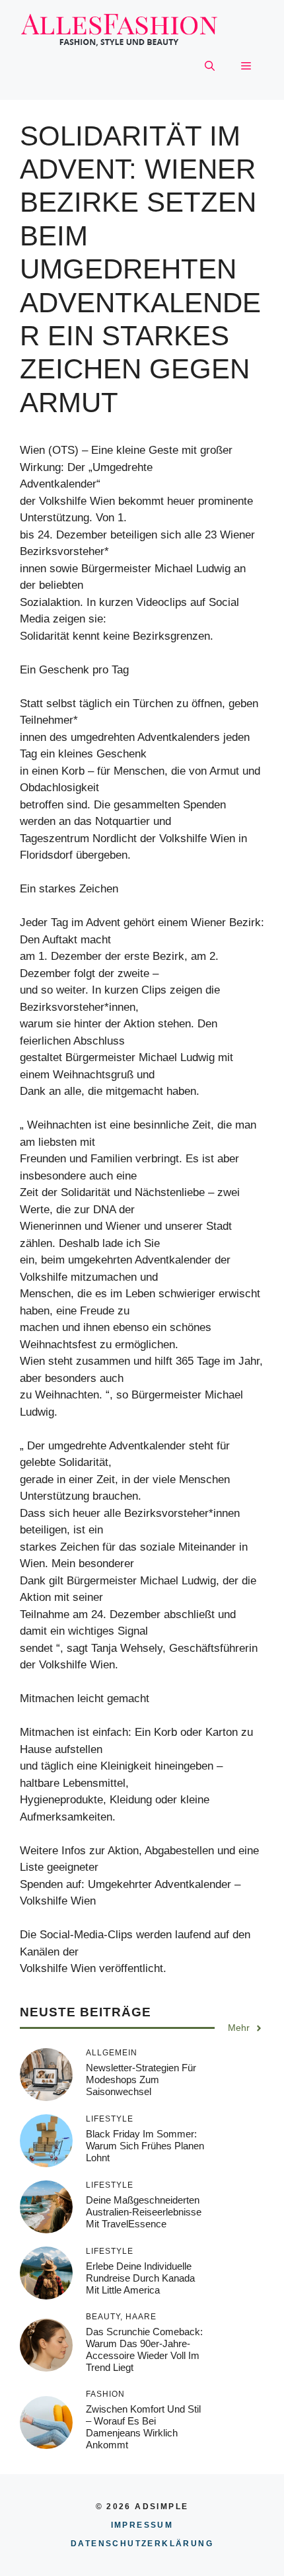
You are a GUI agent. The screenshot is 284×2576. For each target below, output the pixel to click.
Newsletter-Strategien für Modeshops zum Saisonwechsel (141, 2080)
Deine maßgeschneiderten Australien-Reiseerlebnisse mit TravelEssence (144, 2212)
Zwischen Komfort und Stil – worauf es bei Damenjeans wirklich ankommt (143, 2427)
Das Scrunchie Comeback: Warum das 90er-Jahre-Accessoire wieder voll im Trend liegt (144, 2349)
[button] (210, 67)
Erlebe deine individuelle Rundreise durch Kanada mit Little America (140, 2278)
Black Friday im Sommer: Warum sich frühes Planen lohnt (145, 2146)
